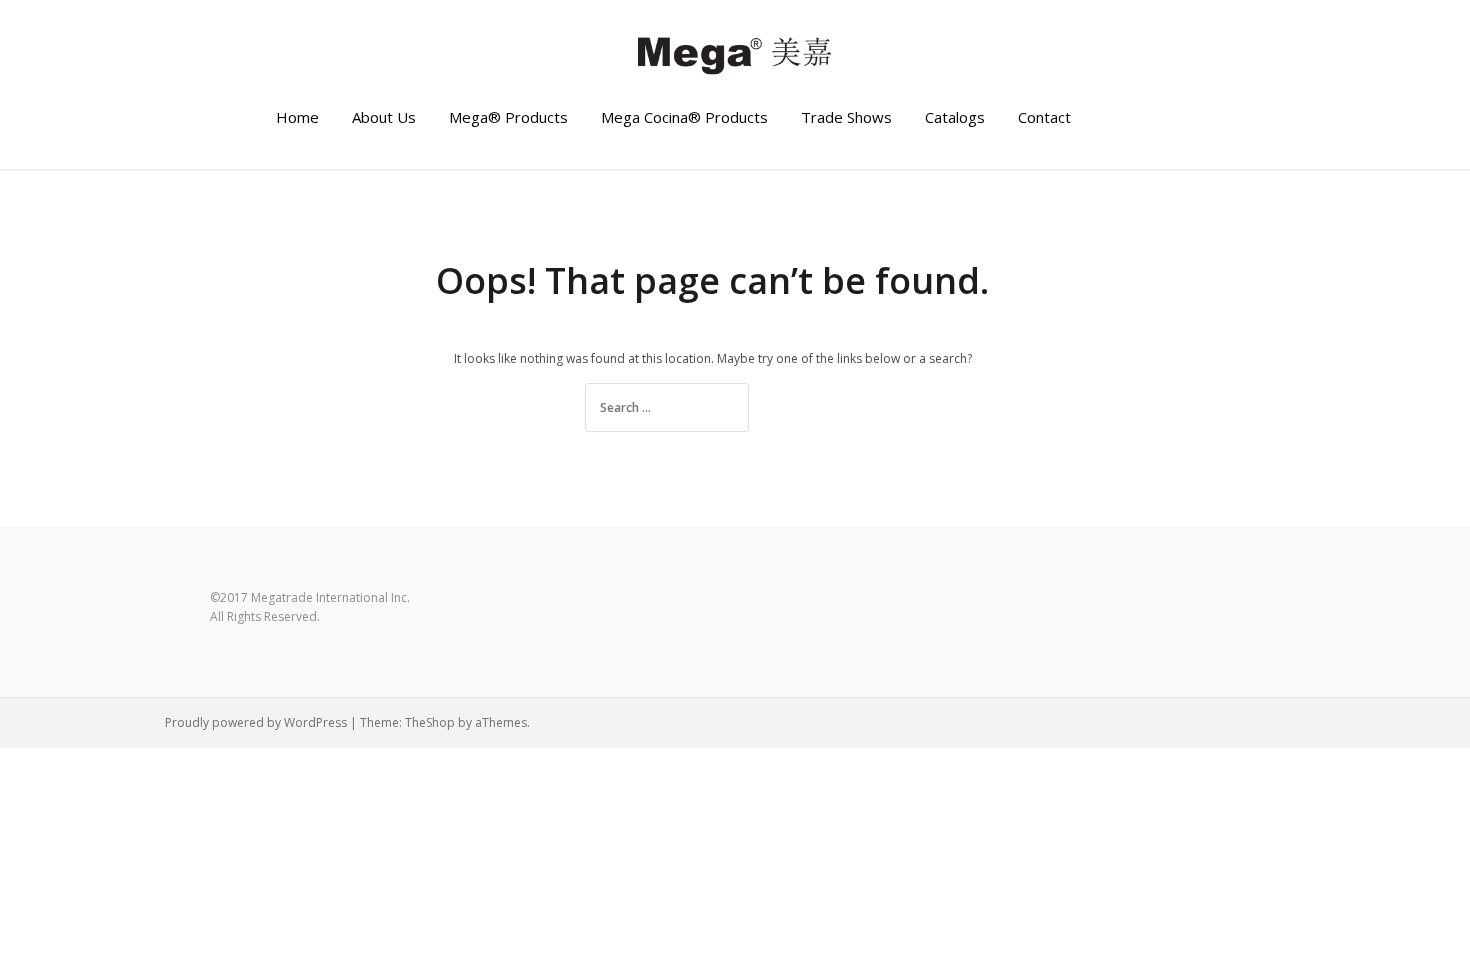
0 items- (1170, 118)
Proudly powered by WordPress (256, 722)
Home (297, 117)
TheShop (430, 722)
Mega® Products (508, 117)
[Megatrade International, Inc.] (735, 53)
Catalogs (955, 117)
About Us (384, 117)
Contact (1044, 117)
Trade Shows (846, 117)
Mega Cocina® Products (684, 117)
